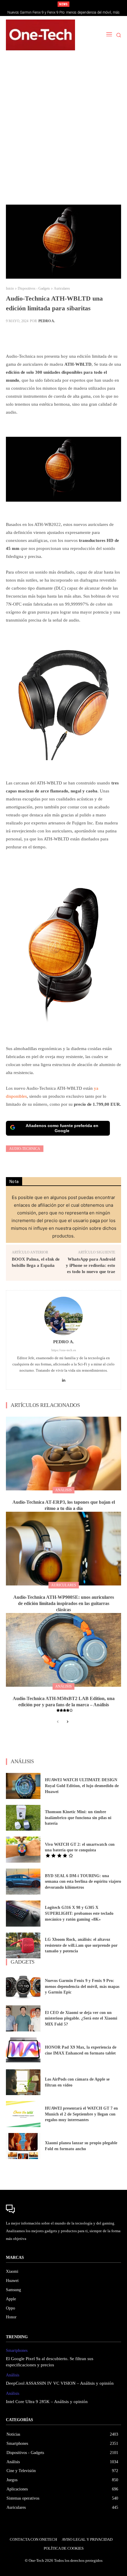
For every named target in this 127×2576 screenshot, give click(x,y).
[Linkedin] (64, 1379)
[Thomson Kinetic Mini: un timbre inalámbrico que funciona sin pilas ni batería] (23, 1818)
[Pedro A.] (63, 1316)
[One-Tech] (40, 35)
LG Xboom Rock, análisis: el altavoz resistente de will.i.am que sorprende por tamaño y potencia (81, 1945)
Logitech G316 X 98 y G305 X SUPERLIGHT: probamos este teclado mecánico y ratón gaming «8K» (79, 1913)
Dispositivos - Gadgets (34, 288)
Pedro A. (47, 321)
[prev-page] (58, 1722)
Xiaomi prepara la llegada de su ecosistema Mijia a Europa (64, 12)
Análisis (63, 1490)
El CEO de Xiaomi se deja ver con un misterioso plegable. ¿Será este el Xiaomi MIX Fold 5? (81, 2018)
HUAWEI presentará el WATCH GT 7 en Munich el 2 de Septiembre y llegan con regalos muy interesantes (81, 2114)
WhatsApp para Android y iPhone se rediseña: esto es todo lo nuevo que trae (91, 1265)
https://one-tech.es (64, 1350)
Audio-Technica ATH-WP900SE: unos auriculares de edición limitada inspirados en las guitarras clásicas (64, 1603)
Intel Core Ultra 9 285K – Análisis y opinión (47, 2402)
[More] (105, 336)
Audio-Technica (25, 1149)
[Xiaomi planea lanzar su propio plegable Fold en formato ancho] (23, 2146)
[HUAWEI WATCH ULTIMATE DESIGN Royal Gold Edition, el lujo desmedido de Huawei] (23, 1786)
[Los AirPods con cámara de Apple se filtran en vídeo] (23, 2082)
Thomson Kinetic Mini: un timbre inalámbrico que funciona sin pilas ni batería (78, 1818)
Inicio (10, 288)
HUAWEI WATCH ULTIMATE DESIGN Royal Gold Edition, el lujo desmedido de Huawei (82, 1786)
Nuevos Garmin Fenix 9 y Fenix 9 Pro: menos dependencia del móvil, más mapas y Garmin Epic (82, 1986)
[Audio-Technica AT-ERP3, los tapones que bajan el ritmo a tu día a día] (63, 1454)
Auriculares (62, 288)
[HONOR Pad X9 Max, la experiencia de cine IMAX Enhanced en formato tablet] (23, 2050)
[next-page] (67, 1722)
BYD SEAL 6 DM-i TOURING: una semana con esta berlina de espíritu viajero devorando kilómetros (83, 1882)
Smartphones (17, 2351)
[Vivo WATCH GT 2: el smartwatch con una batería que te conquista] (23, 1850)
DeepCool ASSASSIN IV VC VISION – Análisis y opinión (60, 2383)
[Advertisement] (63, 131)
